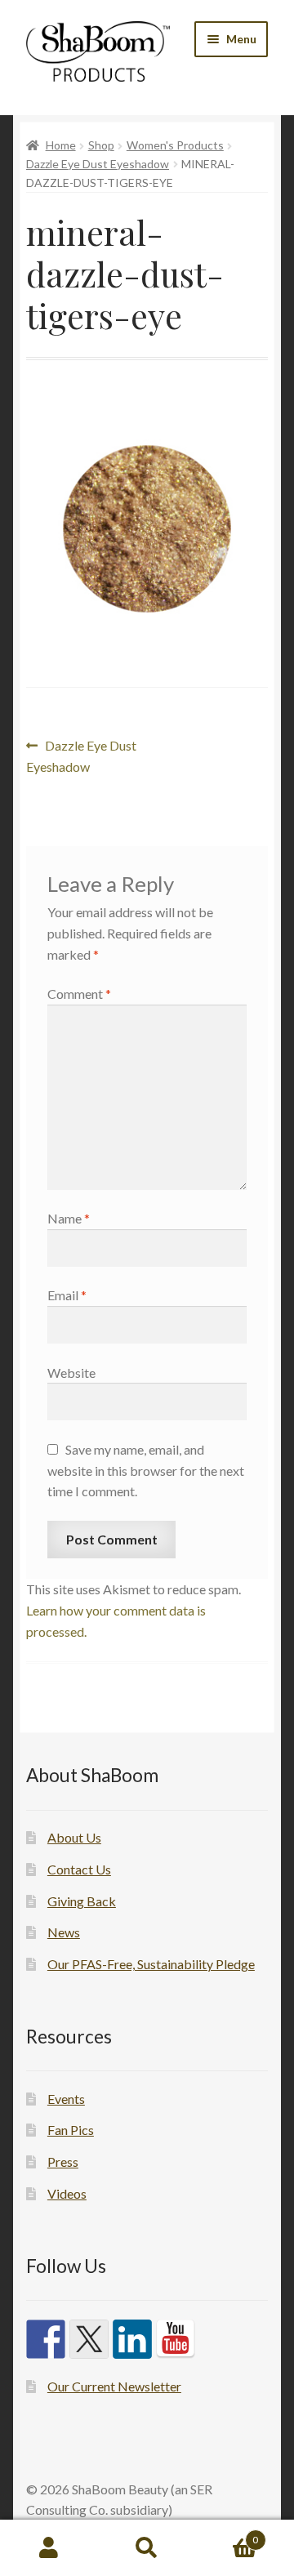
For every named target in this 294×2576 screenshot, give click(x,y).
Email (67, 1295)
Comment (79, 994)
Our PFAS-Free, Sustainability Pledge (151, 1964)
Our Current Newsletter (114, 2386)
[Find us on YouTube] (176, 2339)
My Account (49, 2548)
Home (61, 145)
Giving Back (82, 1901)
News (64, 1932)
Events (66, 2099)
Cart (227, 2534)
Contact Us (79, 1869)
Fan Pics (71, 2130)
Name (69, 1218)
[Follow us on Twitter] (89, 2339)
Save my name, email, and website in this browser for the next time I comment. (146, 1471)
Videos (67, 2193)
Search (147, 2548)
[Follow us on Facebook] (46, 2339)
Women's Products (175, 145)
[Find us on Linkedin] (132, 2339)
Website (71, 1373)
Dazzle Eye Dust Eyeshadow (98, 164)
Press (63, 2162)
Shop (101, 145)
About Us (74, 1837)
